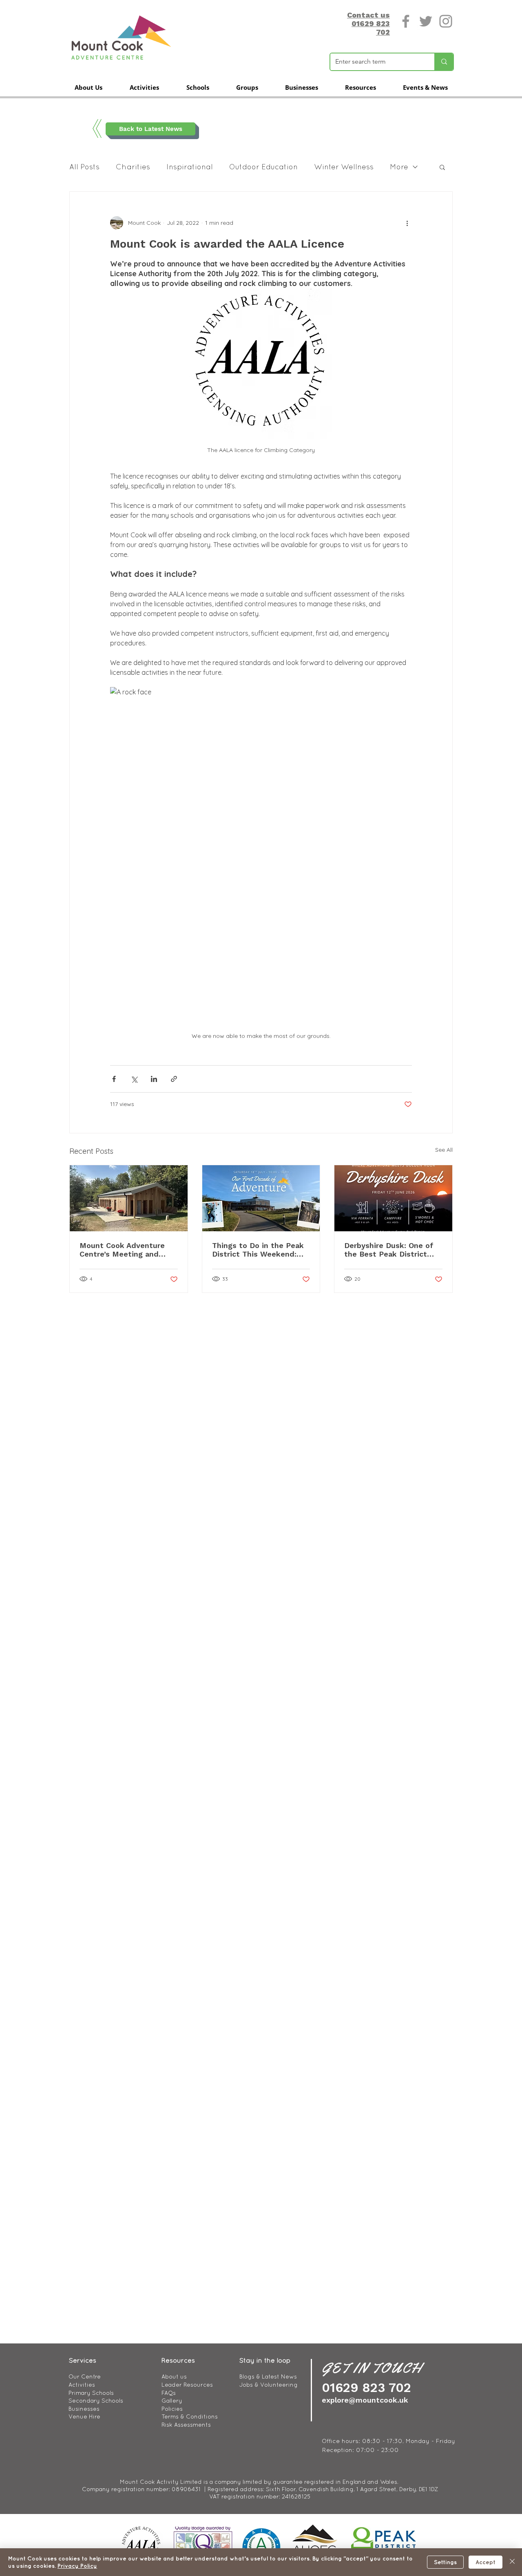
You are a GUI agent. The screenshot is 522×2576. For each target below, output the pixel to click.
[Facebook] (406, 21)
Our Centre (85, 2376)
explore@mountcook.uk (365, 2400)
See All (444, 1150)
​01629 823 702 (366, 2388)
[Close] (512, 2562)
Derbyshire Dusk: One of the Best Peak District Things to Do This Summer (393, 1250)
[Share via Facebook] (114, 1079)
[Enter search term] (444, 62)
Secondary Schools (96, 2401)
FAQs (169, 2393)
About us (174, 2376)
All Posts (84, 167)
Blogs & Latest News (268, 2376)
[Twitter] (426, 21)
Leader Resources (187, 2385)
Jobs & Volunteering (269, 2385)
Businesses (84, 2409)
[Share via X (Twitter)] (134, 1079)
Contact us (368, 15)
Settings (445, 2562)
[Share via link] (174, 1079)
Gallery (172, 2401)
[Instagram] (446, 21)
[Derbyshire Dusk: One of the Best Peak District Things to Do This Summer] (393, 1198)
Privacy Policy (77, 2566)
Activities (82, 2385)
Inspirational (190, 167)
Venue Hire (84, 2416)
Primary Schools (91, 2393)
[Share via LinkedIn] (154, 1079)
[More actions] (407, 223)
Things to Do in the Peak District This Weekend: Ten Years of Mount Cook (258, 1250)
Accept (486, 2562)
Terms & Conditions (190, 2416)
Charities (133, 167)
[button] (88, 87)
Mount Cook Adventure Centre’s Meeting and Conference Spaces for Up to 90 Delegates (127, 1250)
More (399, 167)
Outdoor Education (263, 167)
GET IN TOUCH (372, 2368)
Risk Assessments (186, 2425)
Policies (172, 2409)
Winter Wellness (344, 167)
